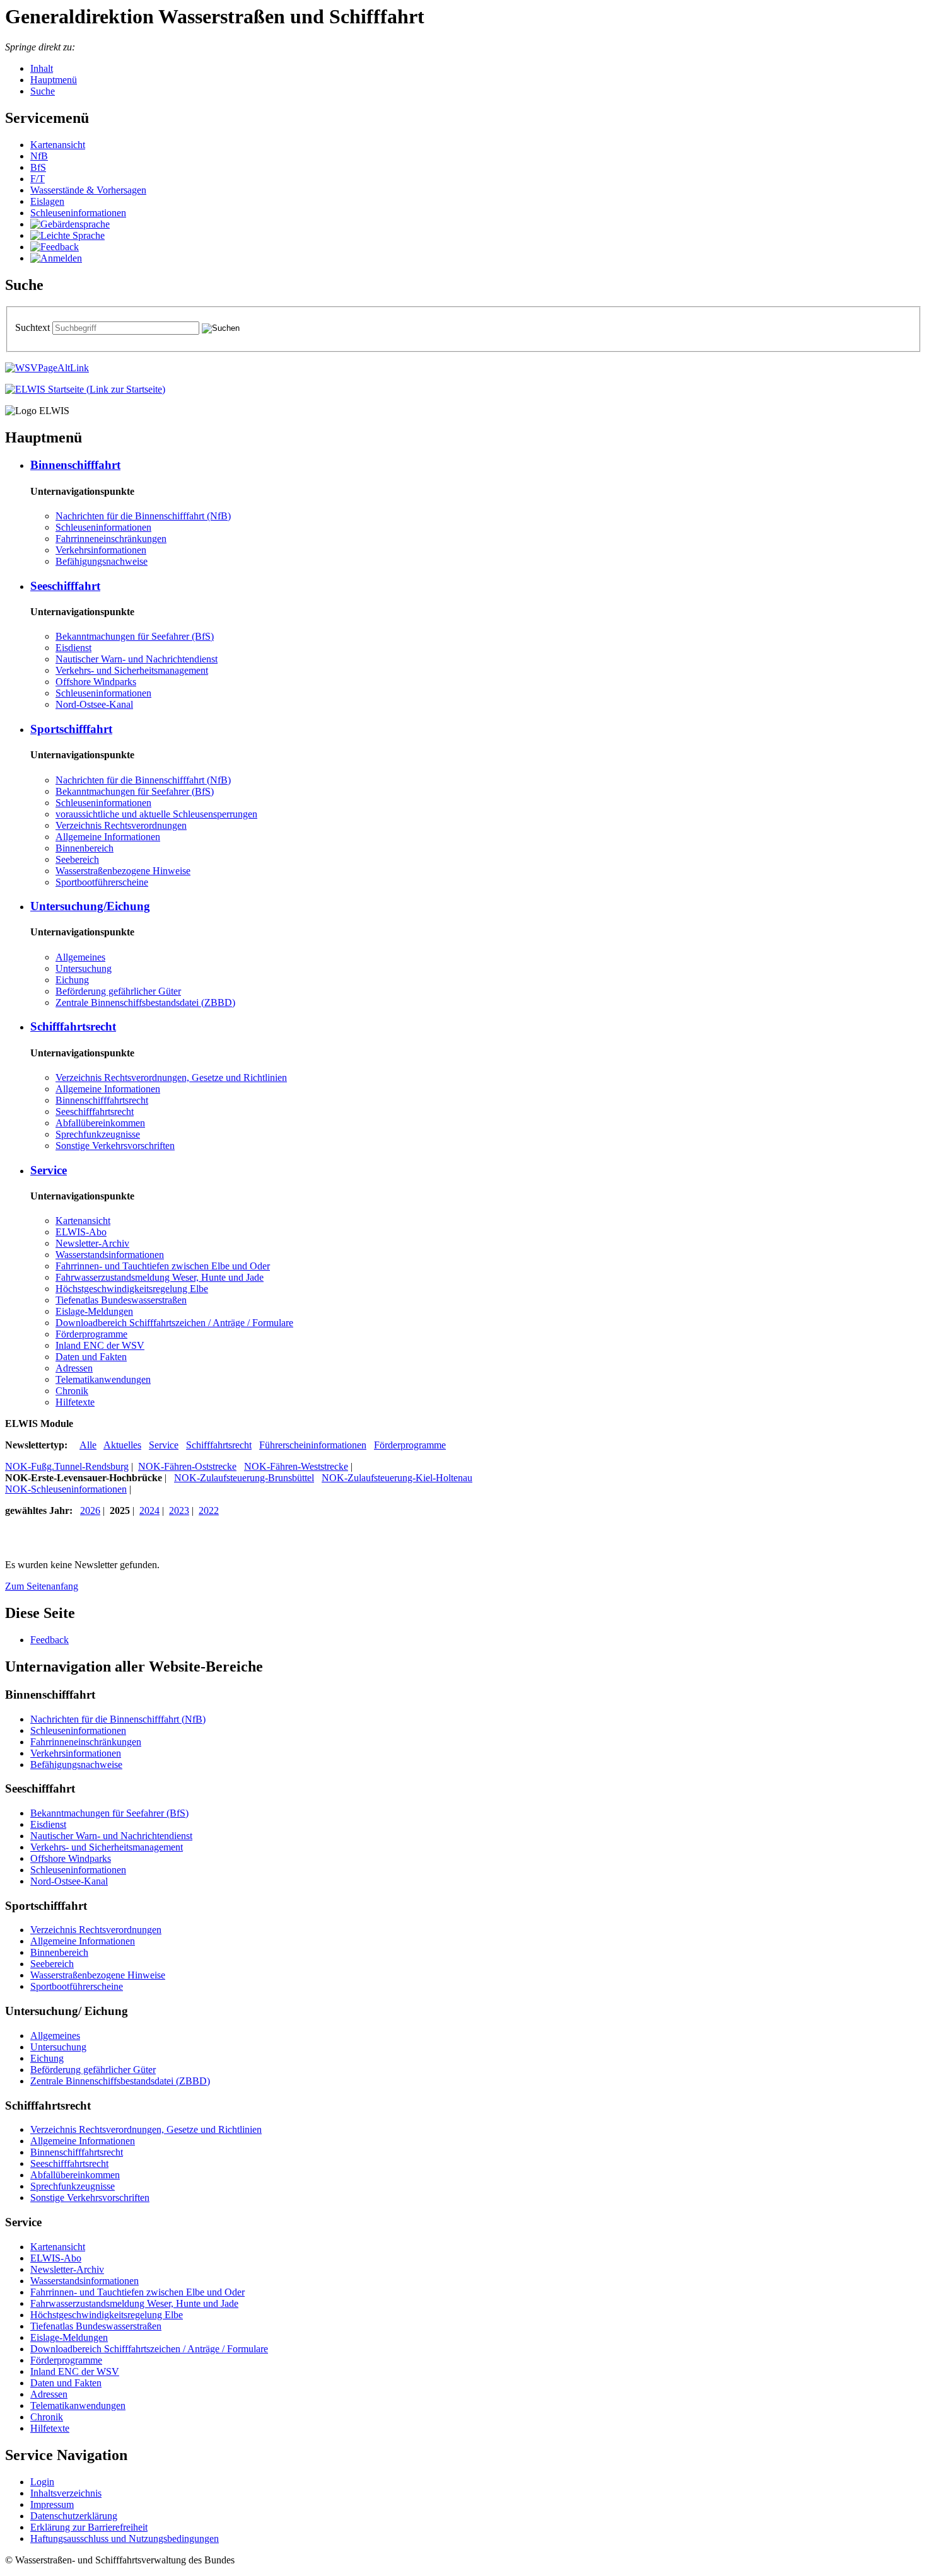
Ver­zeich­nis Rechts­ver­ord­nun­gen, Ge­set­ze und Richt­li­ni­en (171, 1077)
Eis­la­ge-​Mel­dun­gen (94, 1311)
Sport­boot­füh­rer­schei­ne (102, 882)
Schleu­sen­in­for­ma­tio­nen (78, 213)
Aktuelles (122, 1445)
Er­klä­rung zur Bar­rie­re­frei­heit (89, 2527)
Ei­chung (72, 980)
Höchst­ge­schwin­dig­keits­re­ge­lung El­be (132, 1289)
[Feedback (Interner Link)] (55, 247)
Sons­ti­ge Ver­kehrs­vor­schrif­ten (115, 1146)
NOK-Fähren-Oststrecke (187, 1466)
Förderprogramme (410, 1445)
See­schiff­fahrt (65, 586)
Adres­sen (74, 1368)
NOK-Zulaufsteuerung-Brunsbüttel (244, 1478)
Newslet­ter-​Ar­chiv (92, 1243)
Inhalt (42, 68)
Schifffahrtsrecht (219, 1445)
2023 (179, 1510)
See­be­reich (77, 859)
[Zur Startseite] (85, 389)
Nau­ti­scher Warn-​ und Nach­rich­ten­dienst (137, 659)
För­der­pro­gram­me (91, 1334)
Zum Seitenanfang (42, 1586)
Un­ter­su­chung (84, 968)
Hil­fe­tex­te (75, 1402)
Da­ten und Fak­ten (91, 1357)
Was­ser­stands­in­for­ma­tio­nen (110, 1255)
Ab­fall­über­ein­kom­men (100, 1123)
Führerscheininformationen (313, 1445)
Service (164, 1445)
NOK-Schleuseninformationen (66, 1489)
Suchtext (34, 327)
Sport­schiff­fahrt (71, 729)
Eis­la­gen (47, 201)
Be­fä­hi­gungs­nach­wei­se (102, 561)
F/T (38, 179)
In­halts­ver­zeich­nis (66, 2493)
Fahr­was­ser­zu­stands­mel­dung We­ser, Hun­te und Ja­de (160, 1277)
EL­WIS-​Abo (81, 1232)
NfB (39, 156)
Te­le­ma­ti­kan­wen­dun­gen (103, 1379)
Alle (88, 1445)
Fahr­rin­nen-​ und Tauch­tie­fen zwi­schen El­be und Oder (163, 1266)
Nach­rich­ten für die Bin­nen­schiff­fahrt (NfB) (143, 516)
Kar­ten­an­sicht (58, 145)
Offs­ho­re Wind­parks (96, 682)
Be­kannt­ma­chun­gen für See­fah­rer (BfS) (135, 636)
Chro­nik (72, 1391)
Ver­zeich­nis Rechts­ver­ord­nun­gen (121, 825)
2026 (90, 1510)
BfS (38, 167)
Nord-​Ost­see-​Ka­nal (94, 704)
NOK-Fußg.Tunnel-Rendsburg (67, 1466)
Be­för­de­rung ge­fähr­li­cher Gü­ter (118, 991)
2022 (209, 1510)
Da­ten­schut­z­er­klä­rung (74, 2516)
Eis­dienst (73, 648)
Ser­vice (49, 1170)
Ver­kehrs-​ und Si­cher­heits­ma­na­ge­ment (132, 670)
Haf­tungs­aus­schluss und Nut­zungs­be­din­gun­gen (125, 2538)
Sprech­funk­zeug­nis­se (98, 1134)
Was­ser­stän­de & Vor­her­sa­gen (88, 190)
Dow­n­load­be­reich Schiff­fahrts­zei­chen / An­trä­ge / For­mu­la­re (174, 1323)
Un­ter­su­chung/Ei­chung (90, 906)
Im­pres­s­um (52, 2504)
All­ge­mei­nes (80, 957)
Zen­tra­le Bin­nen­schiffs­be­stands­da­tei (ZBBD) (145, 1002)
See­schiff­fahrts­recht (95, 1112)
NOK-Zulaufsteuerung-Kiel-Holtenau (397, 1478)
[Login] (56, 258)
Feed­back (50, 1640)
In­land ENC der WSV (100, 1345)
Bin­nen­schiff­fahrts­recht (102, 1100)
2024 (149, 1510)
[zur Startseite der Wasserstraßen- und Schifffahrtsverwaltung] (47, 368)
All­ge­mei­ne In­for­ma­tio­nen (108, 837)
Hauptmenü (54, 80)
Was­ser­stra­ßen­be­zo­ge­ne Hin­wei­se (123, 871)
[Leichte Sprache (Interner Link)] (67, 235)
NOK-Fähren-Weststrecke (296, 1466)
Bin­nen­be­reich (85, 848)
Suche (43, 91)
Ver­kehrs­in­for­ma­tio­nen (101, 550)
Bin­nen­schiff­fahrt (75, 465)
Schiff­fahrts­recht (73, 1026)
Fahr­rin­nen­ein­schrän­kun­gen (111, 539)
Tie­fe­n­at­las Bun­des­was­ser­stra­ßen (121, 1300)
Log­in (42, 2482)
